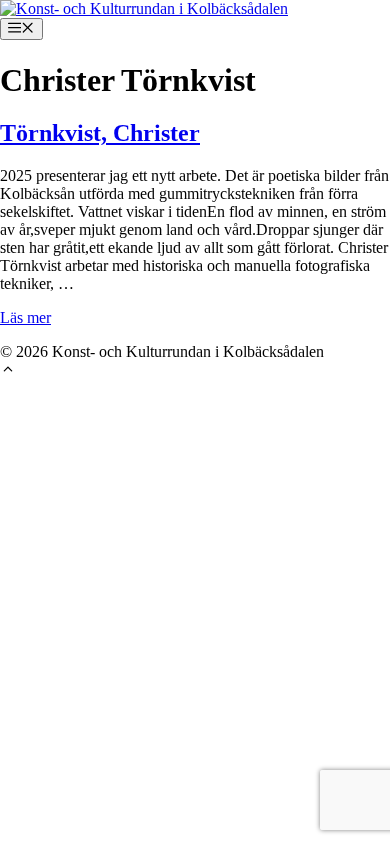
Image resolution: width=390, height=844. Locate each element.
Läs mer (25, 317)
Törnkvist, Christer (100, 133)
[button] (8, 371)
